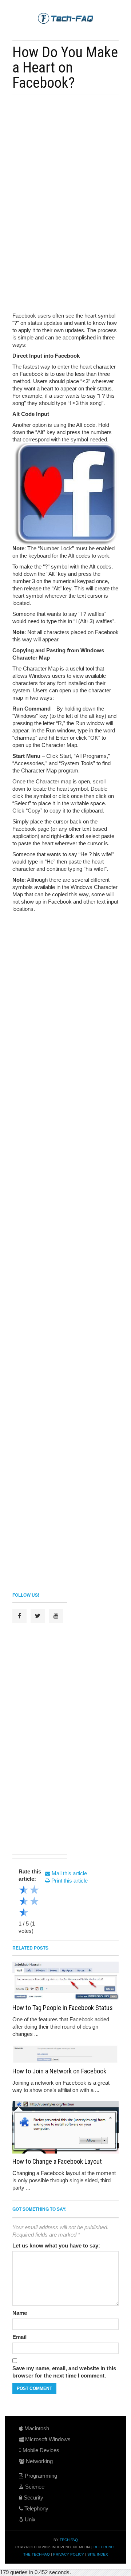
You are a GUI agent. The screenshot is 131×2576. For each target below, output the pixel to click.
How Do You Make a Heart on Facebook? (65, 67)
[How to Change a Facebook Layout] (65, 2127)
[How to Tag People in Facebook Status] (65, 1981)
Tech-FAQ (69, 2540)
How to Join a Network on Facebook (59, 2071)
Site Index (98, 2554)
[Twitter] (38, 1616)
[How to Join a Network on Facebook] (65, 2054)
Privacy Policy (69, 2554)
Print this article (69, 1881)
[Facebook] (19, 1616)
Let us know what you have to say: (56, 2245)
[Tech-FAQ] (65, 18)
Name (20, 2313)
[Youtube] (56, 1616)
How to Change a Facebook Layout (57, 2161)
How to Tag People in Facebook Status (63, 2008)
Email (19, 2337)
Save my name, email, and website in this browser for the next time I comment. (64, 2372)
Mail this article (69, 1873)
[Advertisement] (61, 150)
